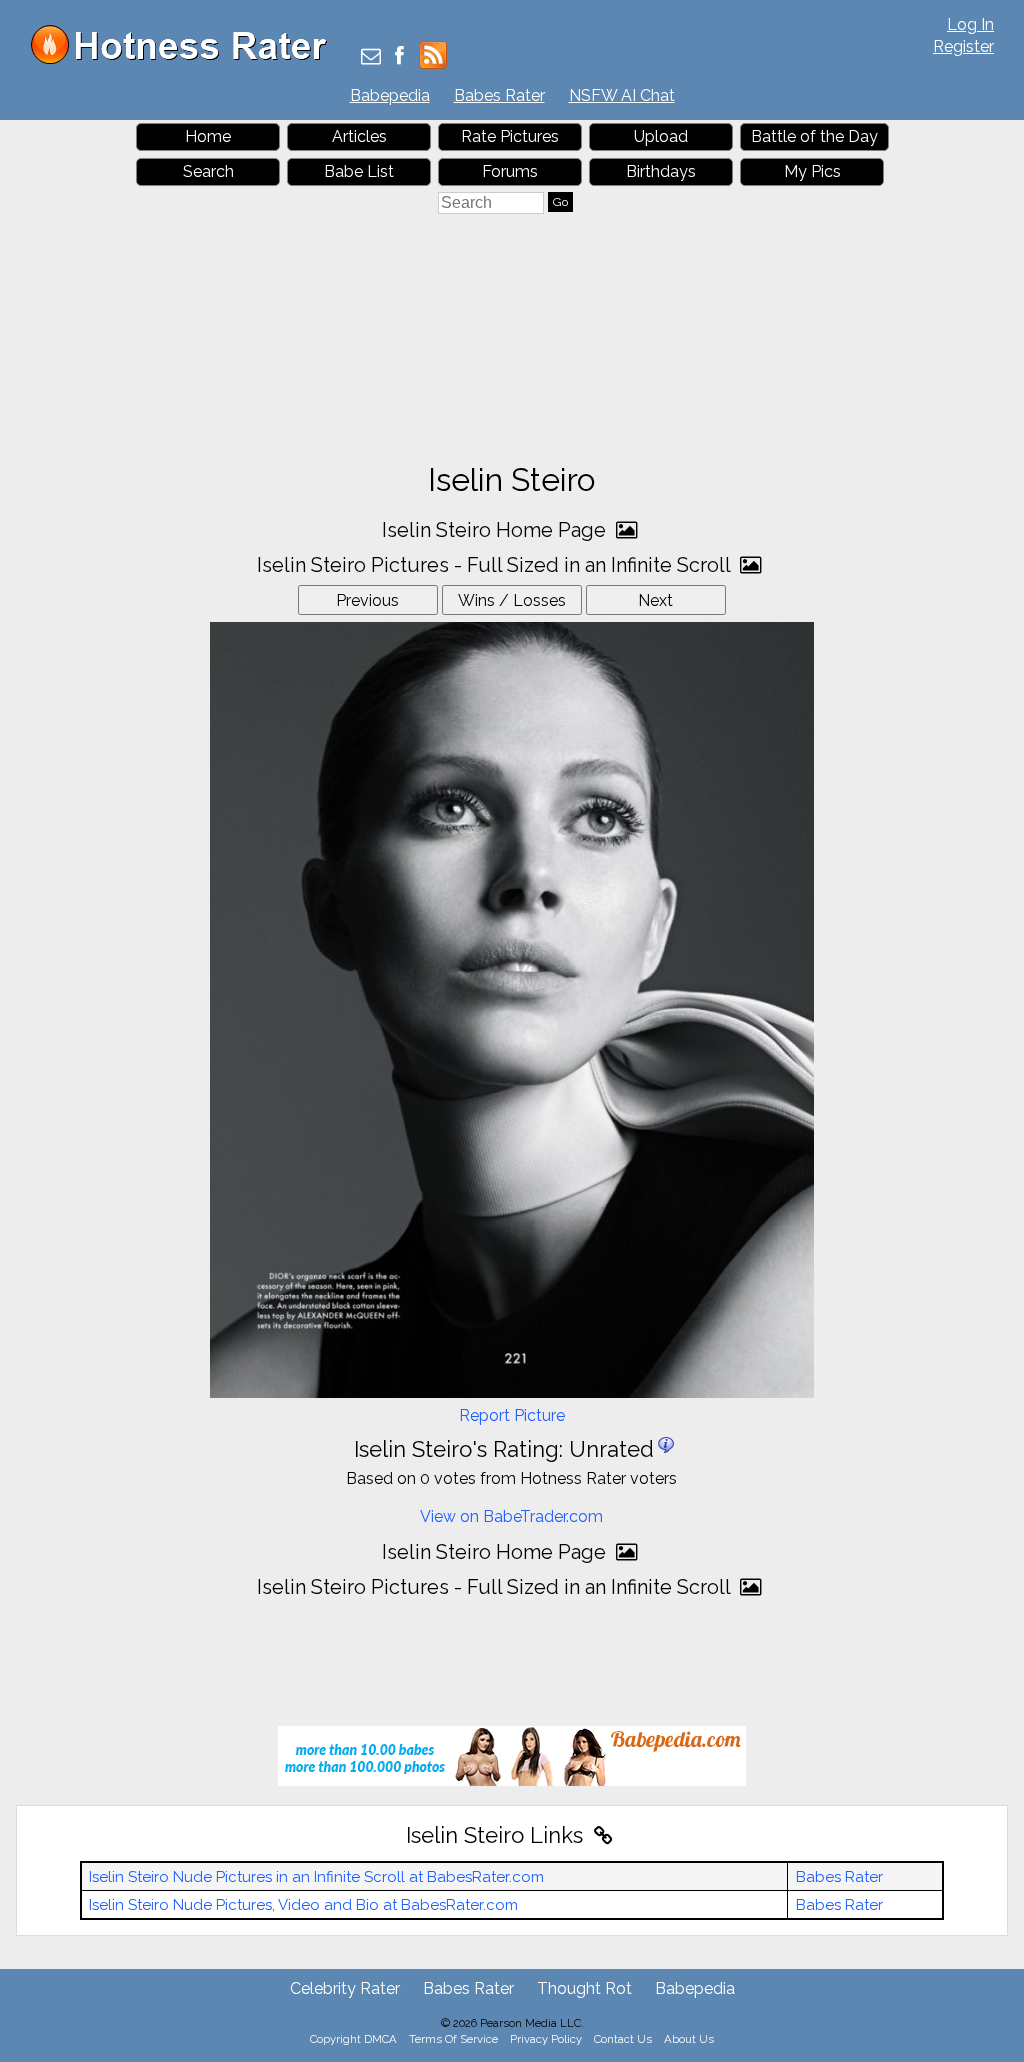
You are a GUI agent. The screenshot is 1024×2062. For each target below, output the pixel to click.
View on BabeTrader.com (511, 1516)
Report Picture (512, 1415)
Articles (359, 136)
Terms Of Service (453, 2039)
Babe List (359, 171)
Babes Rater (499, 95)
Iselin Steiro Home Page (496, 530)
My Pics (812, 171)
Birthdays (661, 171)
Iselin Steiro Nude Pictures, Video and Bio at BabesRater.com (303, 1905)
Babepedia (390, 95)
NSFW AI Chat (622, 95)
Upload (661, 136)
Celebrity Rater (345, 1988)
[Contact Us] (371, 57)
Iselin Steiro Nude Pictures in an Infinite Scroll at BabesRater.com (316, 1877)
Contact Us (623, 2039)
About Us (689, 2039)
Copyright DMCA (353, 2039)
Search (208, 171)
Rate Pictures (510, 136)
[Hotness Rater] (186, 59)
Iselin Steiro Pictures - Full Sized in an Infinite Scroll (496, 565)
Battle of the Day (814, 136)
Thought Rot (584, 1988)
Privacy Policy (546, 2039)
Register (963, 46)
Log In (970, 24)
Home (208, 136)
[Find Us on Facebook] (399, 57)
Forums (510, 171)
